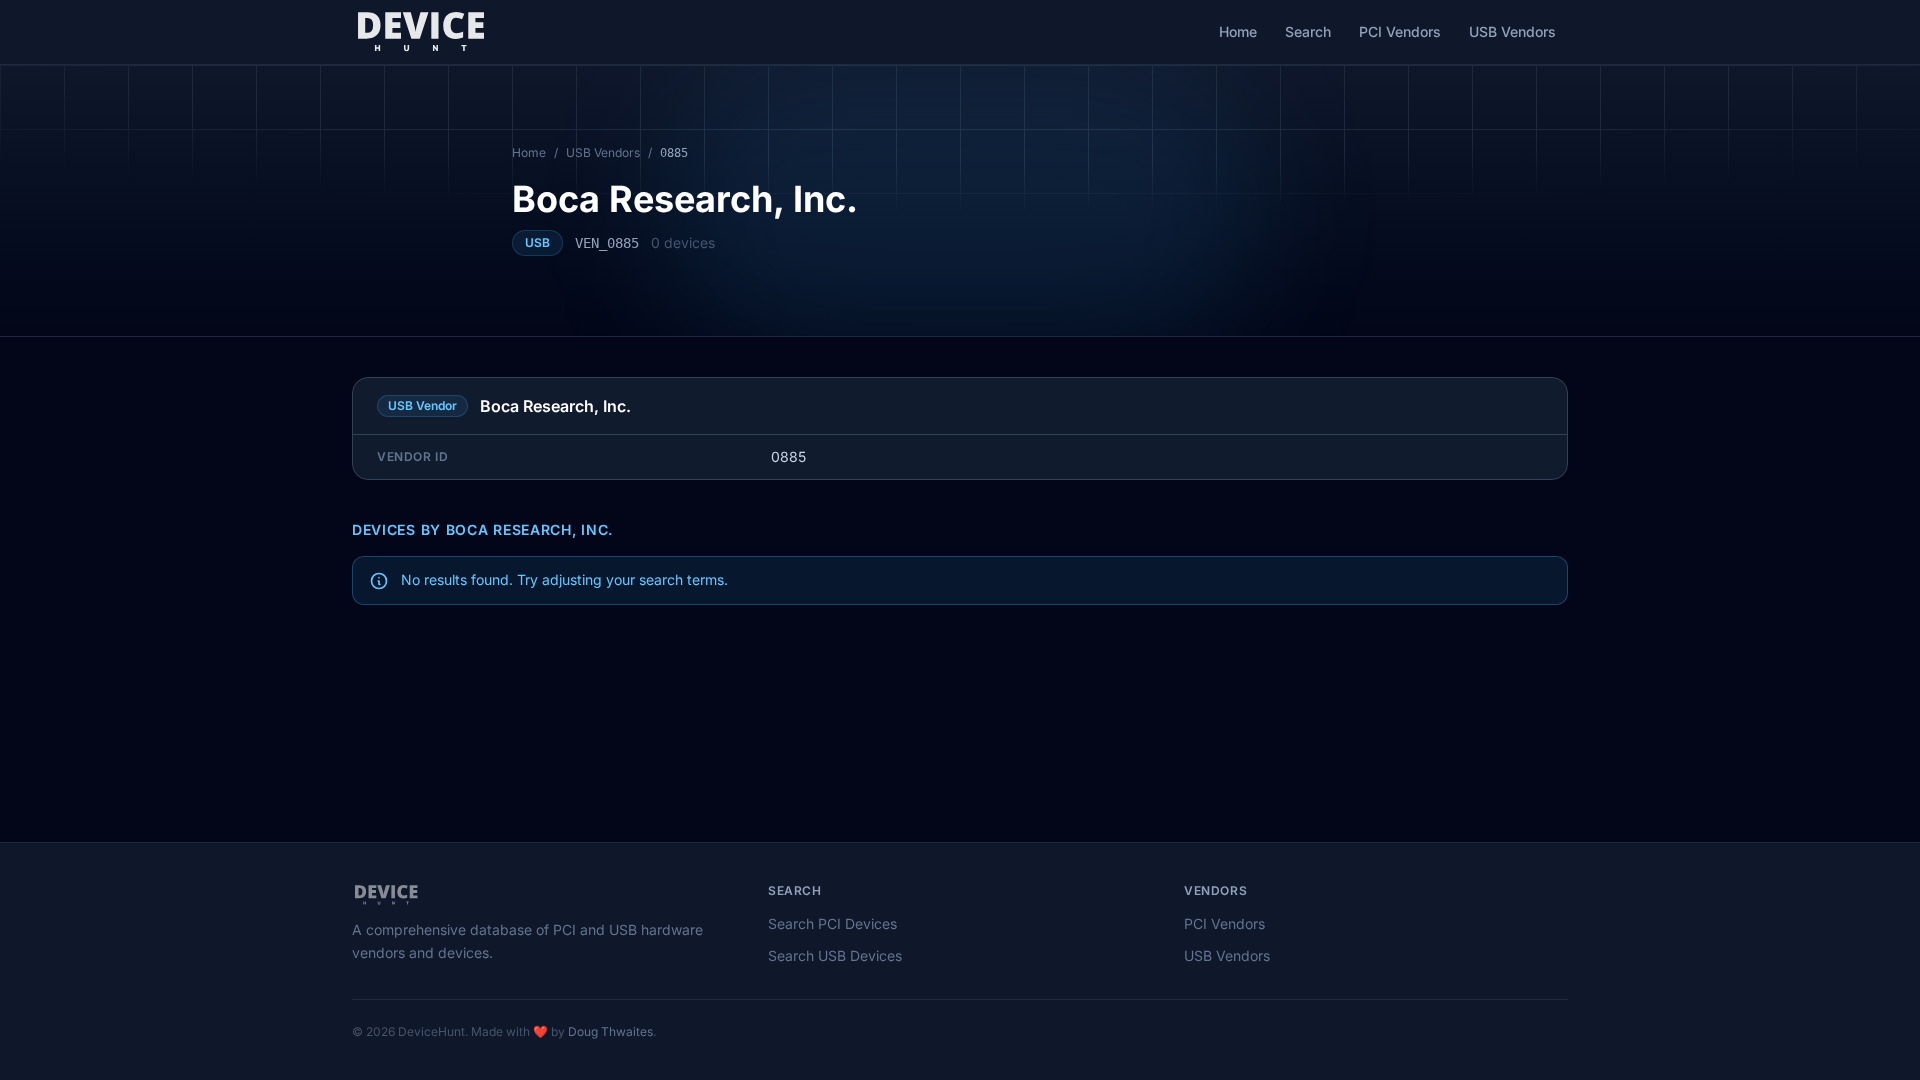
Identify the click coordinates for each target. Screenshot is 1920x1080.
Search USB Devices (835, 955)
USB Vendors (1512, 31)
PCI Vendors (1400, 31)
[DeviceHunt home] (420, 32)
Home (1238, 31)
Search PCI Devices (832, 923)
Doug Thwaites (610, 1031)
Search (1308, 31)
